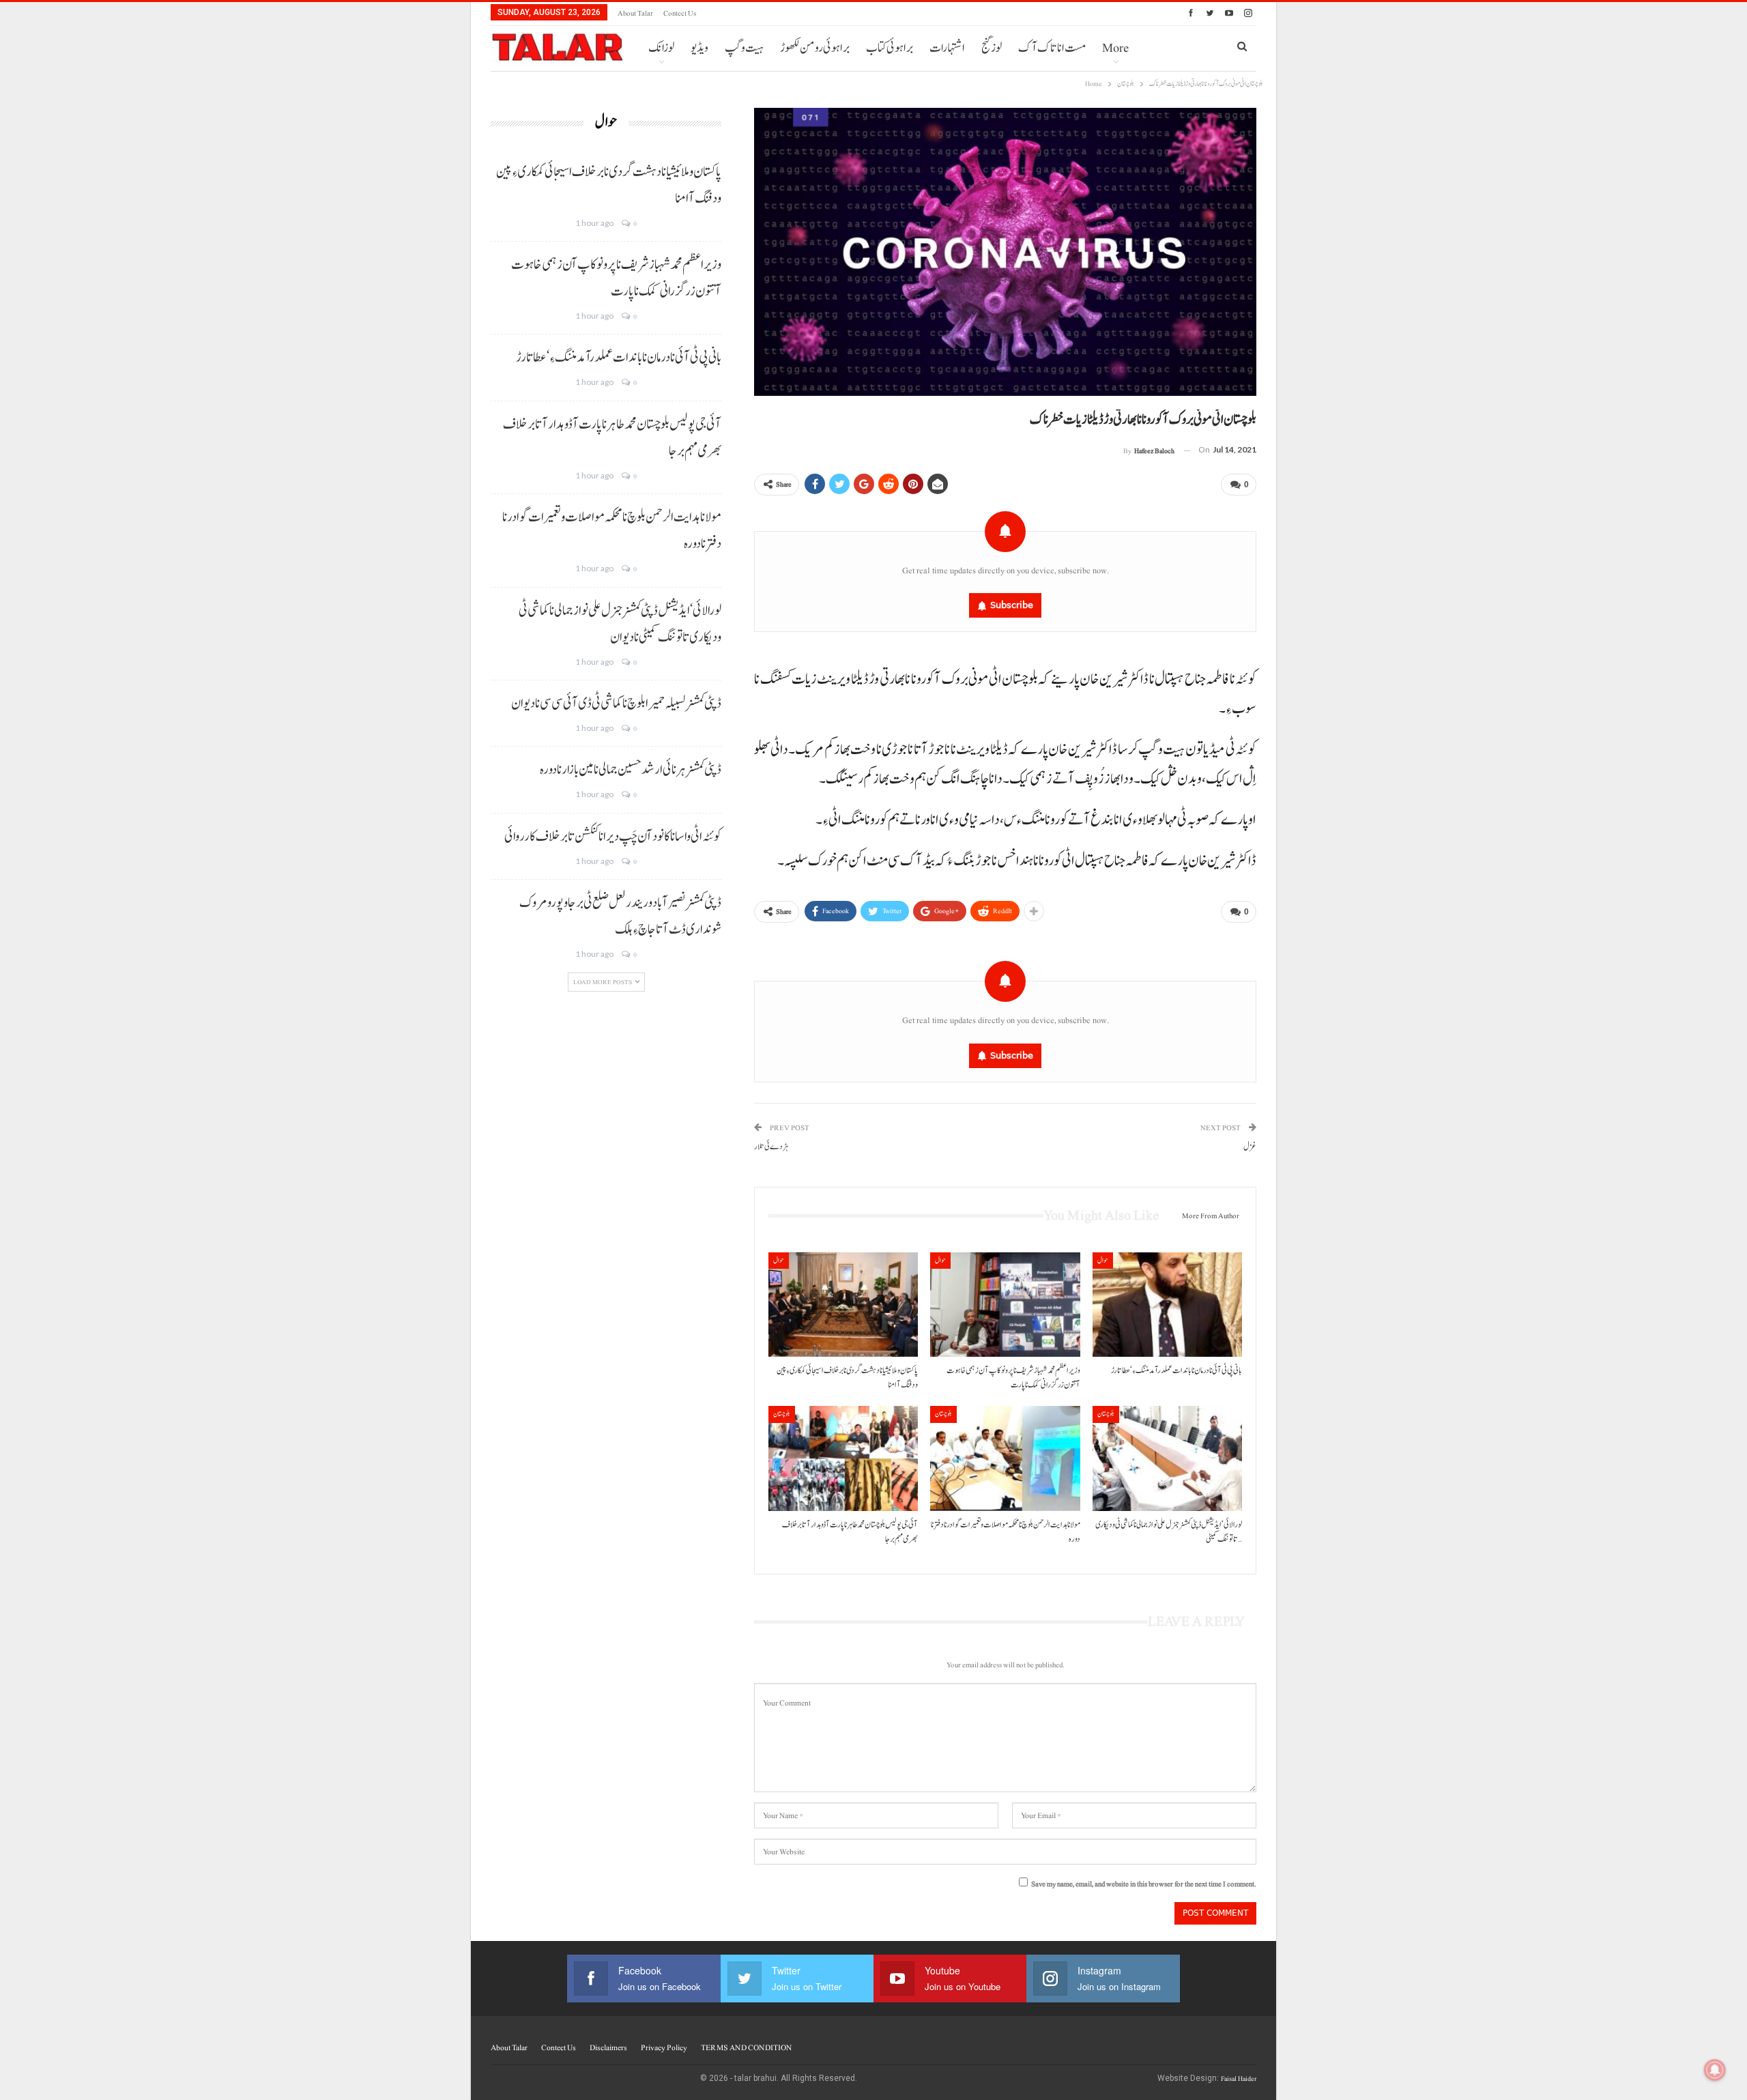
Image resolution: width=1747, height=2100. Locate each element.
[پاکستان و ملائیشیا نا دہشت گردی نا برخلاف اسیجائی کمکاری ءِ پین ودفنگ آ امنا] (843, 1305)
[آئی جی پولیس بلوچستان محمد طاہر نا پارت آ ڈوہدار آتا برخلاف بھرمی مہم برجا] (843, 1458)
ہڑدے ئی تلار (771, 1147)
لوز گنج (992, 48)
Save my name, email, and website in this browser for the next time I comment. (1144, 1884)
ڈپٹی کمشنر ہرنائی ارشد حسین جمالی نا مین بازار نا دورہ (631, 770)
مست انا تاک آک (1052, 48)
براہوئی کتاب (890, 48)
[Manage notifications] (1715, 2070)
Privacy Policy (664, 2047)
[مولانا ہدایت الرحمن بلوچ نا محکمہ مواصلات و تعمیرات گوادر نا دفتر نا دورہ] (1005, 1458)
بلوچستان (782, 1414)
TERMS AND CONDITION (746, 2047)
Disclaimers (608, 2047)
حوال (779, 1260)
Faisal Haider (1239, 2079)
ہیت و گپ (744, 48)
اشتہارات (947, 48)
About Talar (635, 13)
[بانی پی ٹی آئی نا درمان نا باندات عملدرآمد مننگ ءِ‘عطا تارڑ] (1167, 1305)
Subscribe (1012, 605)
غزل (1250, 1147)
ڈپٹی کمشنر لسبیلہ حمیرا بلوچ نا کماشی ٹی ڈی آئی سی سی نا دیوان (616, 704)
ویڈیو (699, 48)
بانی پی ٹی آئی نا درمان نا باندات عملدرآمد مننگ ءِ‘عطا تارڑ (619, 358)
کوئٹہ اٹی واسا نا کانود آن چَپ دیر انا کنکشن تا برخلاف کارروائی (613, 837)
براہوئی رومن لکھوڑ (815, 48)
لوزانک (661, 48)
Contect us (680, 13)
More (1115, 48)
